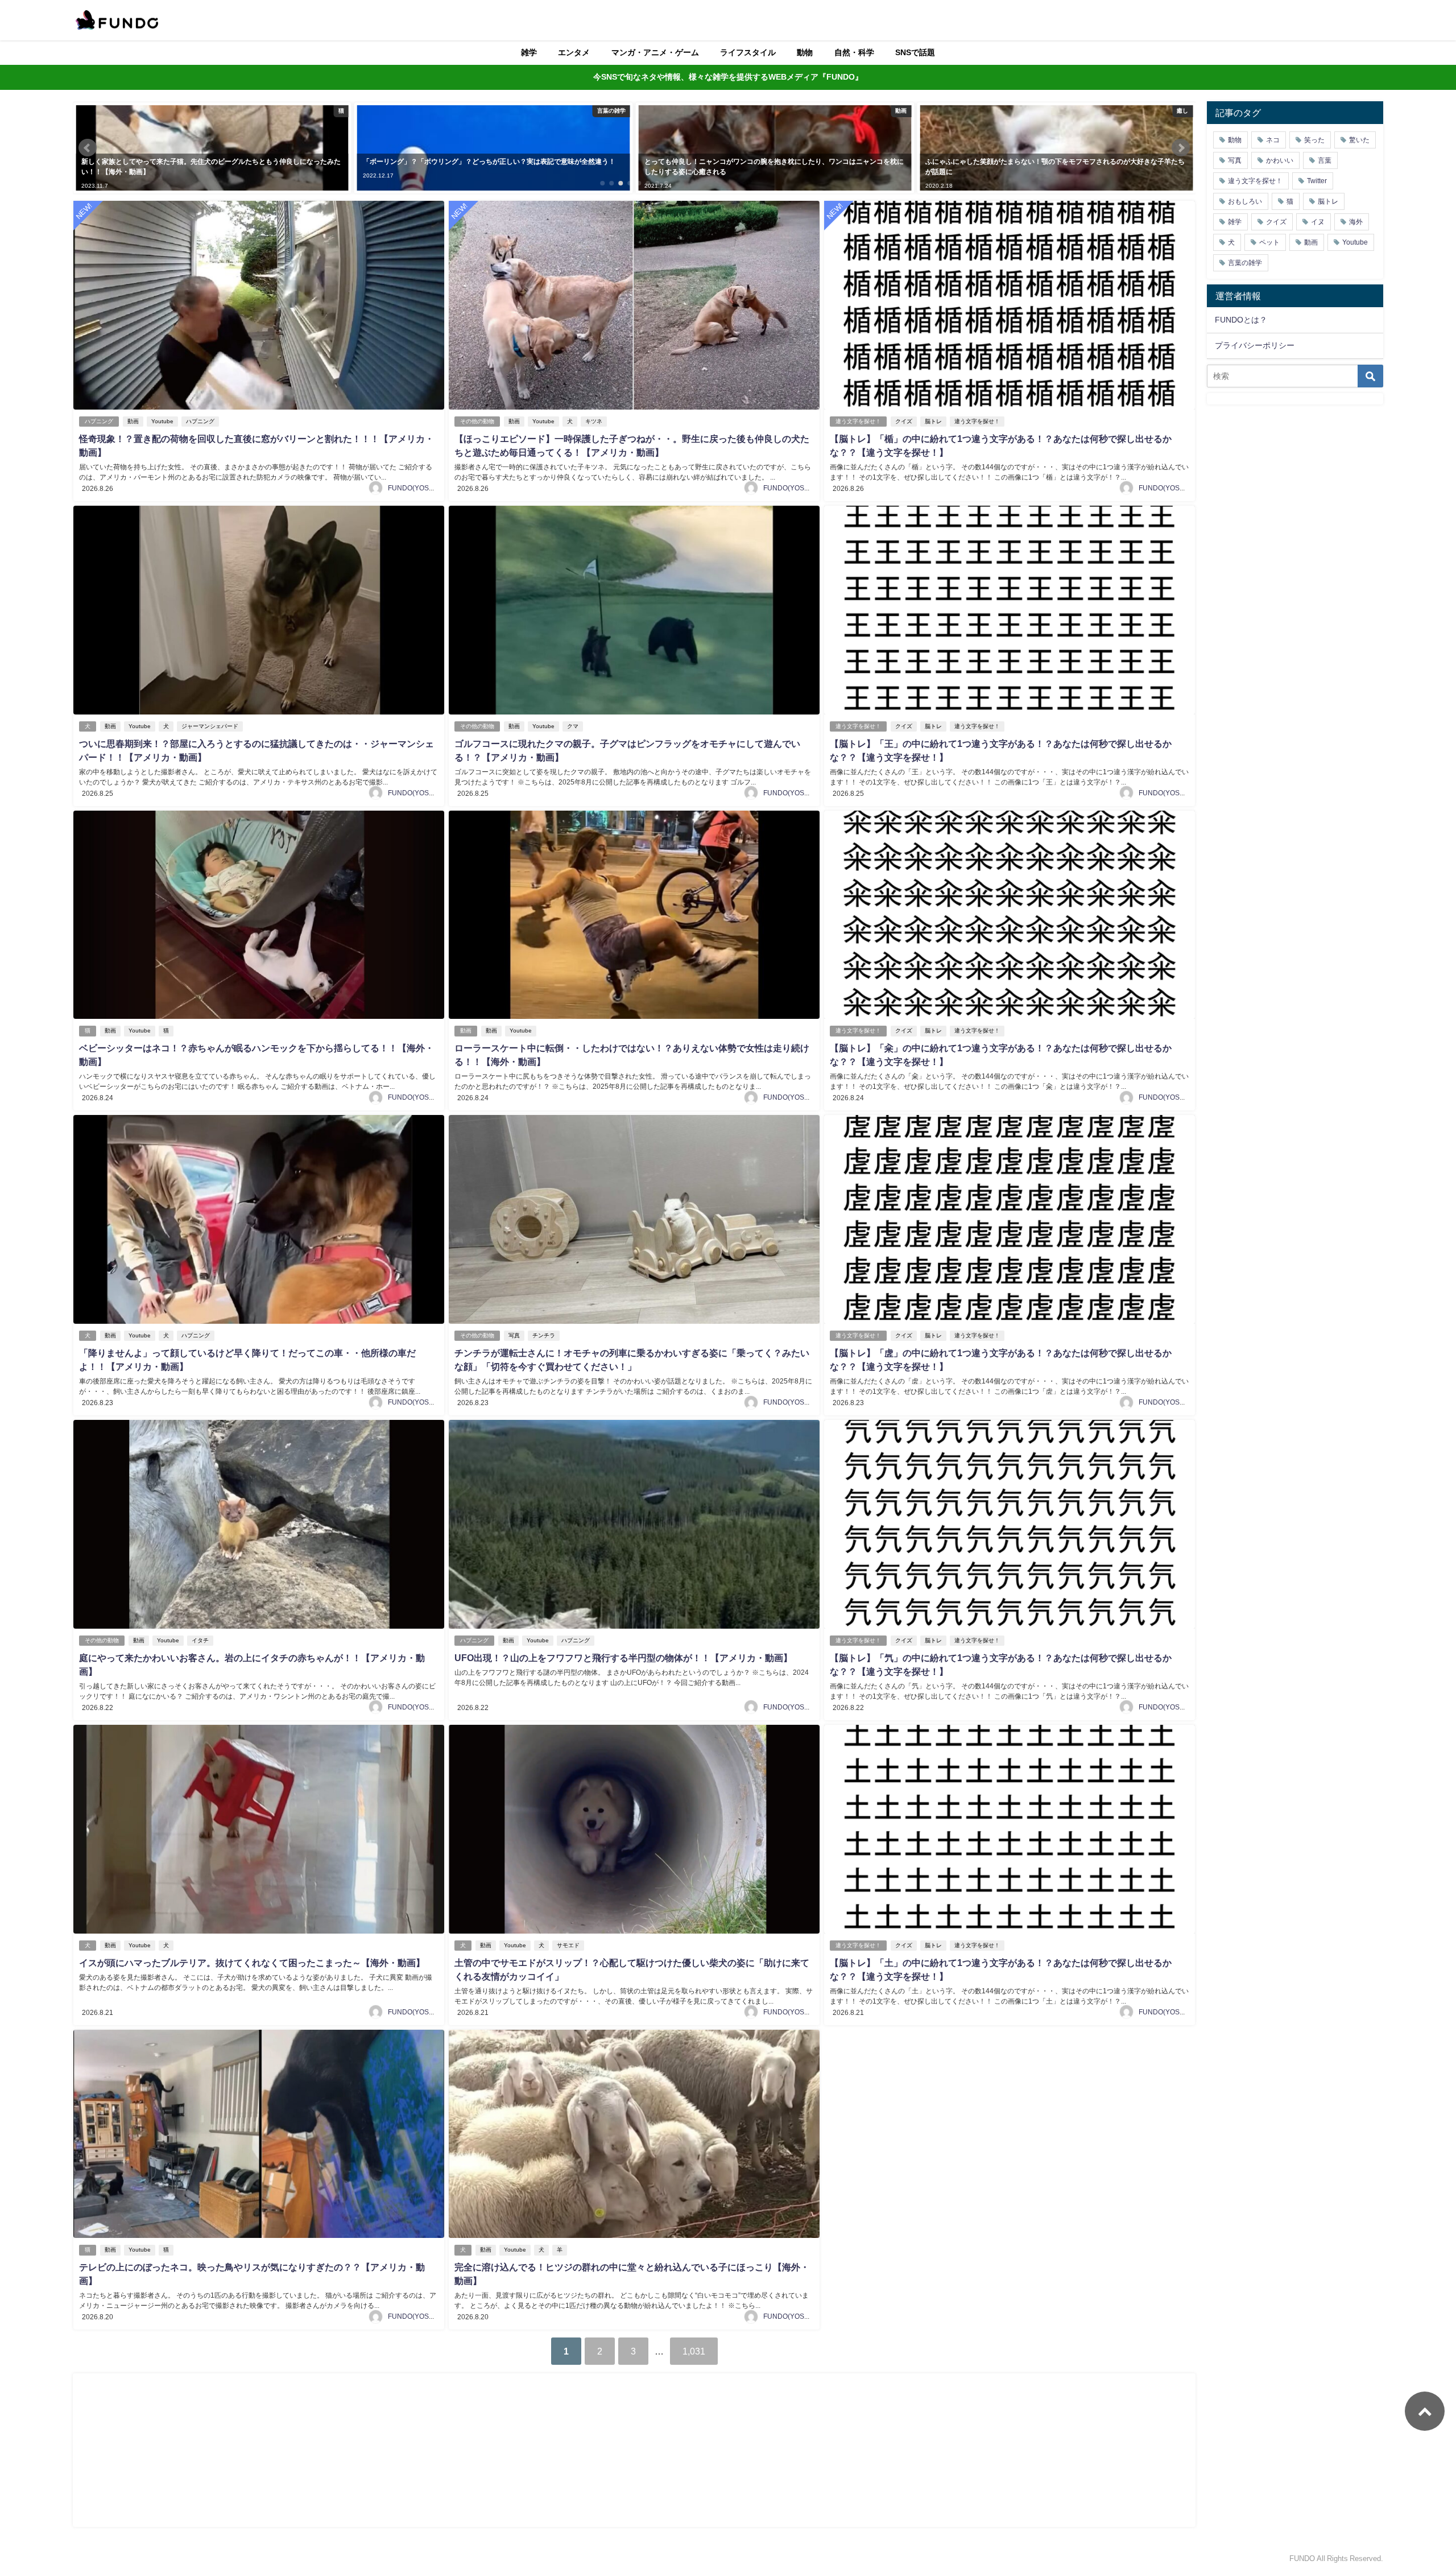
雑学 (529, 52)
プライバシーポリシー (1255, 345)
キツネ (594, 421)
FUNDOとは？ (1241, 320)
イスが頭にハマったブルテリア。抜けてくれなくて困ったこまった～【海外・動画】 (252, 1963)
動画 (133, 421)
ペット (1269, 242)
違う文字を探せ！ (858, 421)
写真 (514, 1335)
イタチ (200, 1640)
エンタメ (574, 52)
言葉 (1325, 160)
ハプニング (99, 421)
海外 (1356, 222)
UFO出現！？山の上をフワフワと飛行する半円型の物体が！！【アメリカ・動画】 (623, 1658)
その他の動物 (477, 421)
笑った (1314, 140)
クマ (573, 726)
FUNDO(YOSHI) (413, 488)
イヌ (1318, 222)
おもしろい (1245, 201)
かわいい (1280, 160)
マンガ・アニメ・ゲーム (655, 52)
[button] (88, 148)
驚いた (1359, 140)
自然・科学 (854, 52)
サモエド (568, 1945)
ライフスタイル (748, 52)
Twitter (1317, 181)
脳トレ (933, 421)
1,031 (694, 2351)
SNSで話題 (915, 52)
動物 (805, 52)
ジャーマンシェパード (210, 726)
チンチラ (544, 1335)
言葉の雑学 (1245, 263)
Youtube (162, 421)
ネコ (1273, 140)
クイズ (904, 421)
